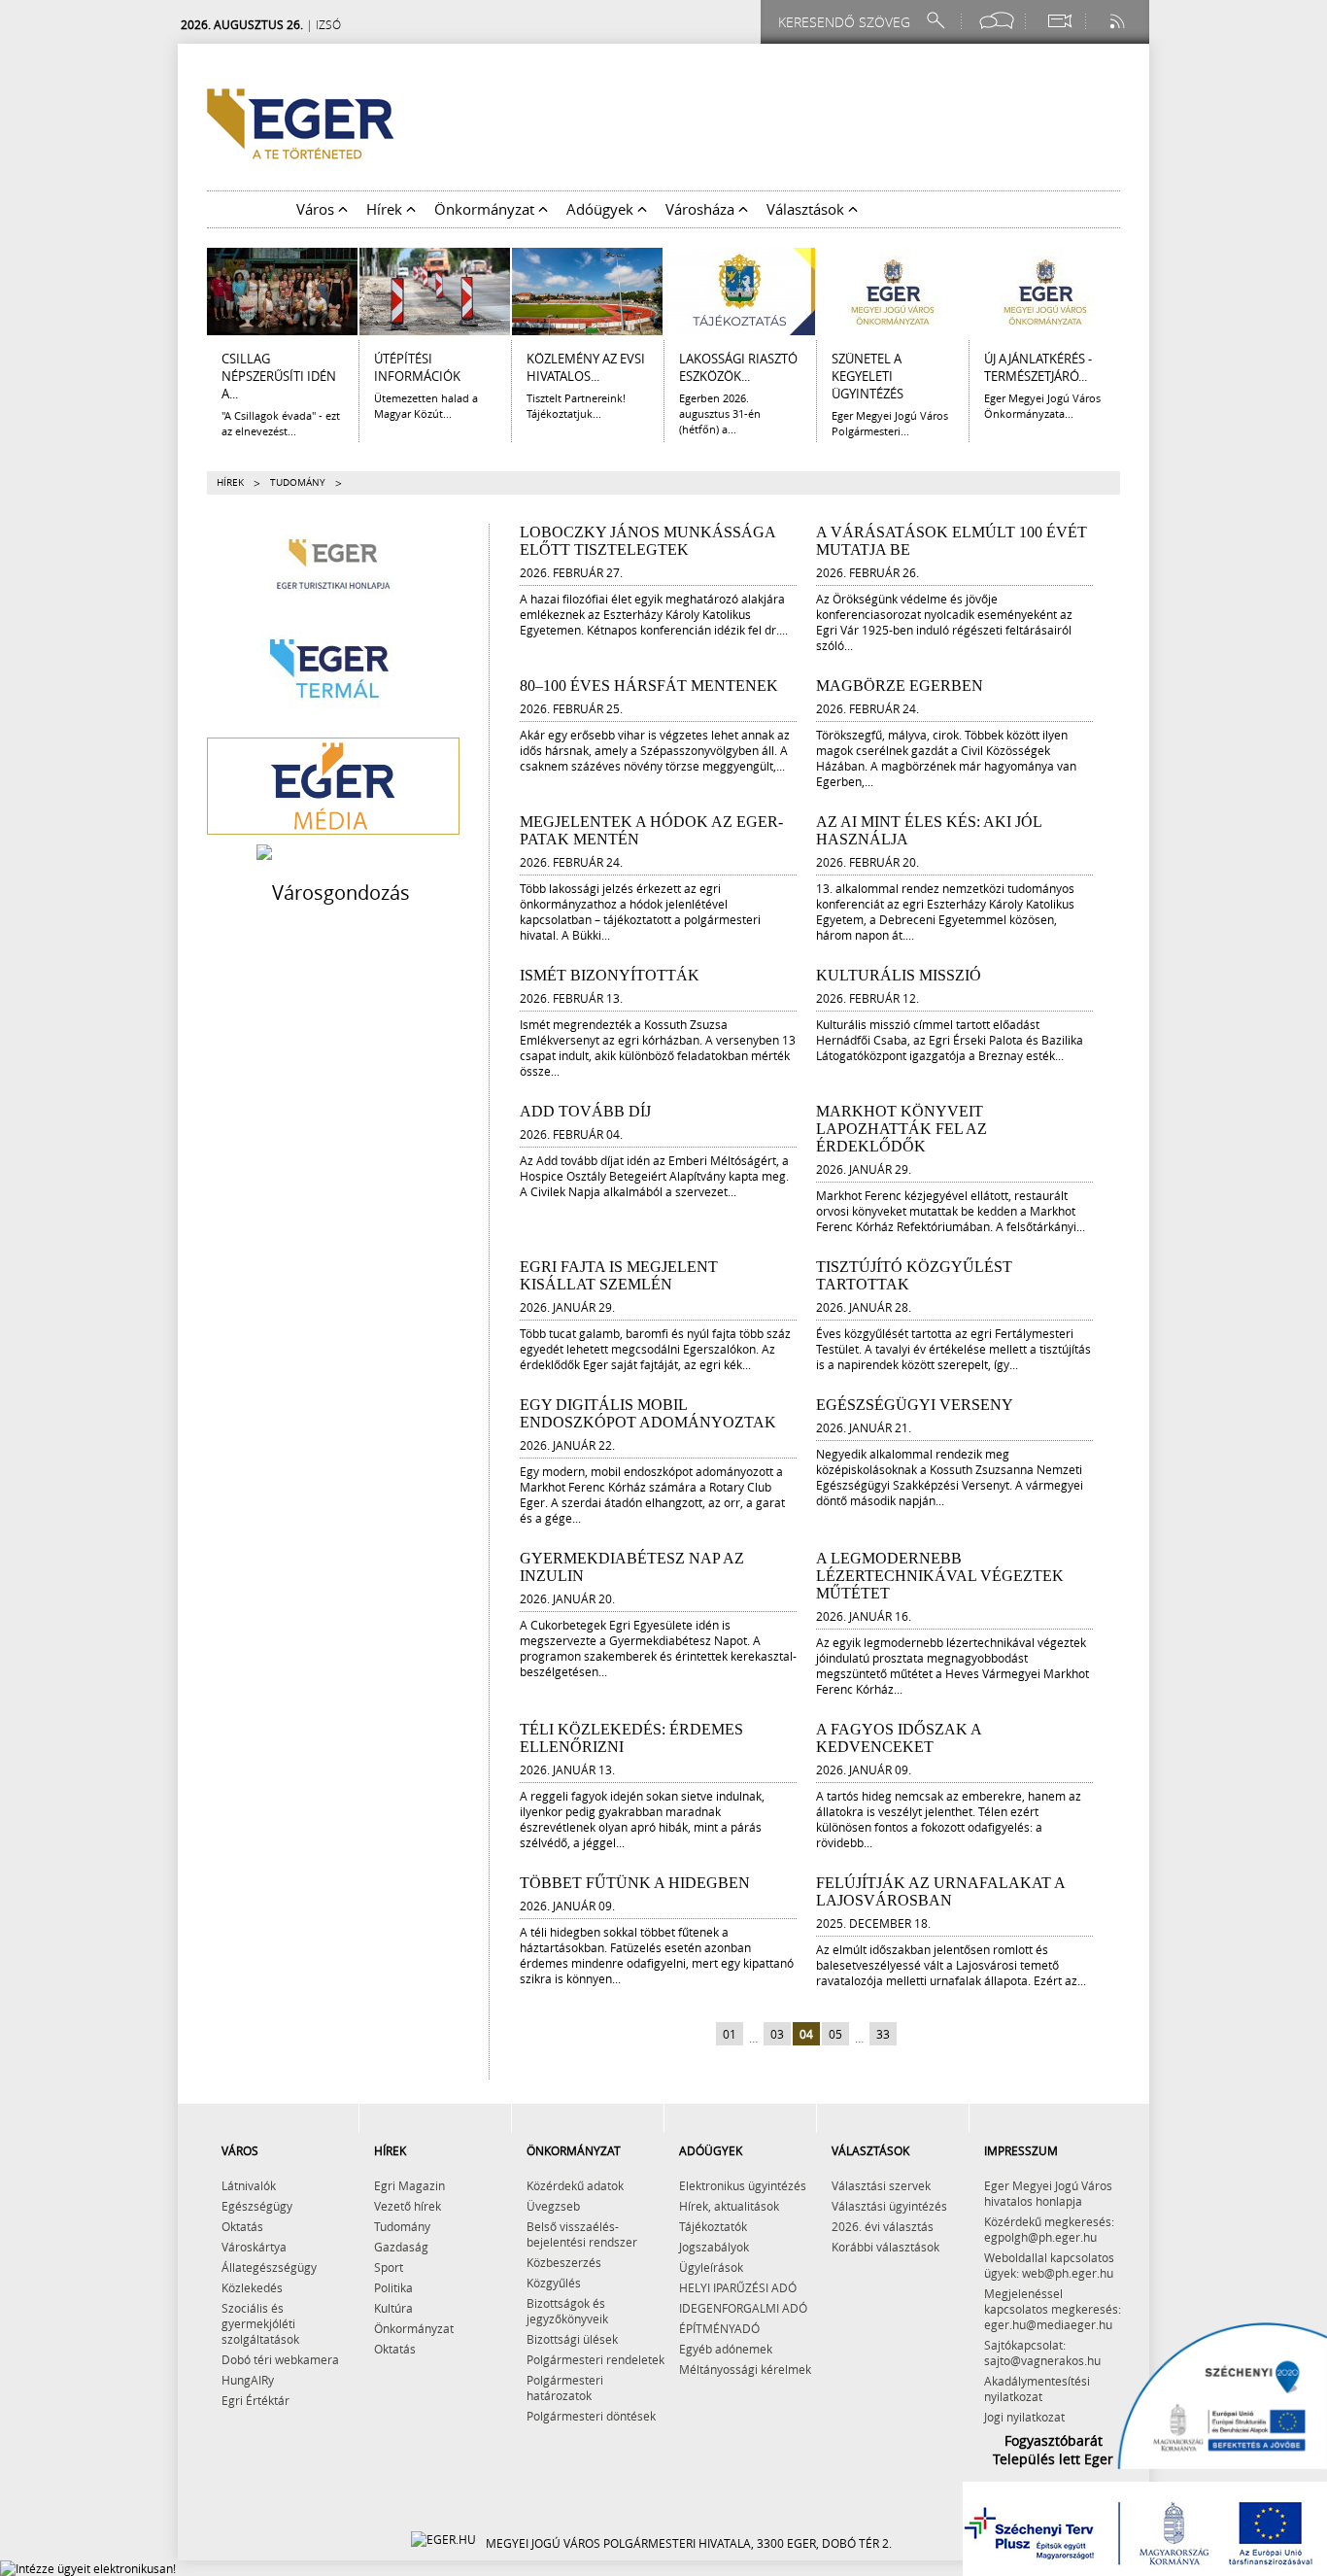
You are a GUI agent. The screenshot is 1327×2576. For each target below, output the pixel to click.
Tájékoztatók (713, 2226)
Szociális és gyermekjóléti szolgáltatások (260, 2323)
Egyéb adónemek (726, 2349)
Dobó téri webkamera (280, 2359)
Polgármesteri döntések (591, 2416)
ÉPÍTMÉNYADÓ (719, 2328)
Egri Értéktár (255, 2400)
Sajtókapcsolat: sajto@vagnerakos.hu (1042, 2353)
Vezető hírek (408, 2206)
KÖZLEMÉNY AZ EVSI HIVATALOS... (586, 367)
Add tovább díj (585, 1111)
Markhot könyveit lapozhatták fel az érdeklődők (902, 1129)
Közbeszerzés (564, 2262)
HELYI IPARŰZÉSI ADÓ (738, 2287)
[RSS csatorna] (1119, 21)
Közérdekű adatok (575, 2185)
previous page (707, 2035)
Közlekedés (252, 2287)
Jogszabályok (714, 2247)
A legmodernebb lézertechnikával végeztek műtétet (940, 1576)
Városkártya (254, 2247)
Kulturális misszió (899, 975)
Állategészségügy (269, 2267)
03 (777, 2034)
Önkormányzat (414, 2328)
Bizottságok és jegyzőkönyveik (567, 2311)
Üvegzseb (553, 2206)
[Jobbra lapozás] (1134, 292)
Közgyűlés (554, 2283)
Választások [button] (807, 209)
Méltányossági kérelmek (745, 2369)
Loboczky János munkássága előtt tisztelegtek (647, 541)
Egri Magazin (409, 2185)
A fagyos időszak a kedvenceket (899, 1738)
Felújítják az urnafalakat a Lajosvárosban (940, 1891)
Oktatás (242, 2226)
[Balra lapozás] (193, 292)
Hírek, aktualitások (729, 2206)
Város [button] (317, 209)
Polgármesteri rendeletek (595, 2359)
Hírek (230, 482)
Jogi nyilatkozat (1024, 2417)
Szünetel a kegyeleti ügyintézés (868, 376)
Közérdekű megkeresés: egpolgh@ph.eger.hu (1049, 2229)
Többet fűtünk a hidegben (635, 1883)
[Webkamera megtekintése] (1059, 21)
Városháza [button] (702, 209)
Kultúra (393, 2308)
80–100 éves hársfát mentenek (649, 686)
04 (806, 2034)
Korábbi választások (885, 2247)
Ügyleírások (711, 2267)
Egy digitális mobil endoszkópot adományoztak (648, 1413)
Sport (389, 2267)
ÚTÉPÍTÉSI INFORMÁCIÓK (417, 367)
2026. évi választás (883, 2226)
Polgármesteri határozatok (565, 2387)
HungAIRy (248, 2380)
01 (730, 2034)
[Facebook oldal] (997, 21)
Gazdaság (401, 2247)
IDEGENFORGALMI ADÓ (743, 2308)
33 (883, 2034)
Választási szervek (881, 2185)
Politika (393, 2287)
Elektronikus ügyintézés (743, 2185)
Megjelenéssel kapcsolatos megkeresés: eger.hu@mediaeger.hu (1053, 2309)
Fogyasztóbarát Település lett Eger (1053, 2450)
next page (906, 2035)
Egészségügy (257, 2206)
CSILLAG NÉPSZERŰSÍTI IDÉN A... (279, 376)
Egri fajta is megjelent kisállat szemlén (619, 1275)
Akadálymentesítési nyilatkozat (1037, 2388)
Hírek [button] (386, 209)
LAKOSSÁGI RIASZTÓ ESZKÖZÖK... (738, 367)
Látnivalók (249, 2185)
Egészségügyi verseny (915, 1405)
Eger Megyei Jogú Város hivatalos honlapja (1048, 2193)
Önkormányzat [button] (486, 209)
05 (835, 2034)
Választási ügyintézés (889, 2206)
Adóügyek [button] (602, 209)
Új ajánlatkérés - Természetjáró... (1038, 367)
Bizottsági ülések (572, 2339)
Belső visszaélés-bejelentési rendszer (582, 2234)
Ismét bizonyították (610, 975)
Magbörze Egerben (900, 686)
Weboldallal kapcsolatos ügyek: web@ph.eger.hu (1049, 2265)
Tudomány (402, 2226)
